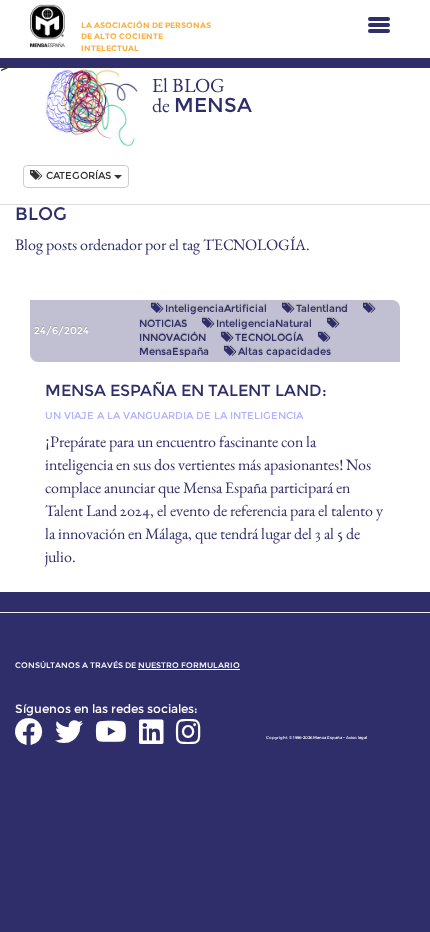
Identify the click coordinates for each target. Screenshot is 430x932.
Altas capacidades (284, 351)
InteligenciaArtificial (216, 308)
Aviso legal (356, 737)
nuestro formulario (189, 665)
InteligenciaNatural (264, 323)
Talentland (322, 308)
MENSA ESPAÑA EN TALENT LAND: (186, 390)
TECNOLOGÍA (269, 337)
